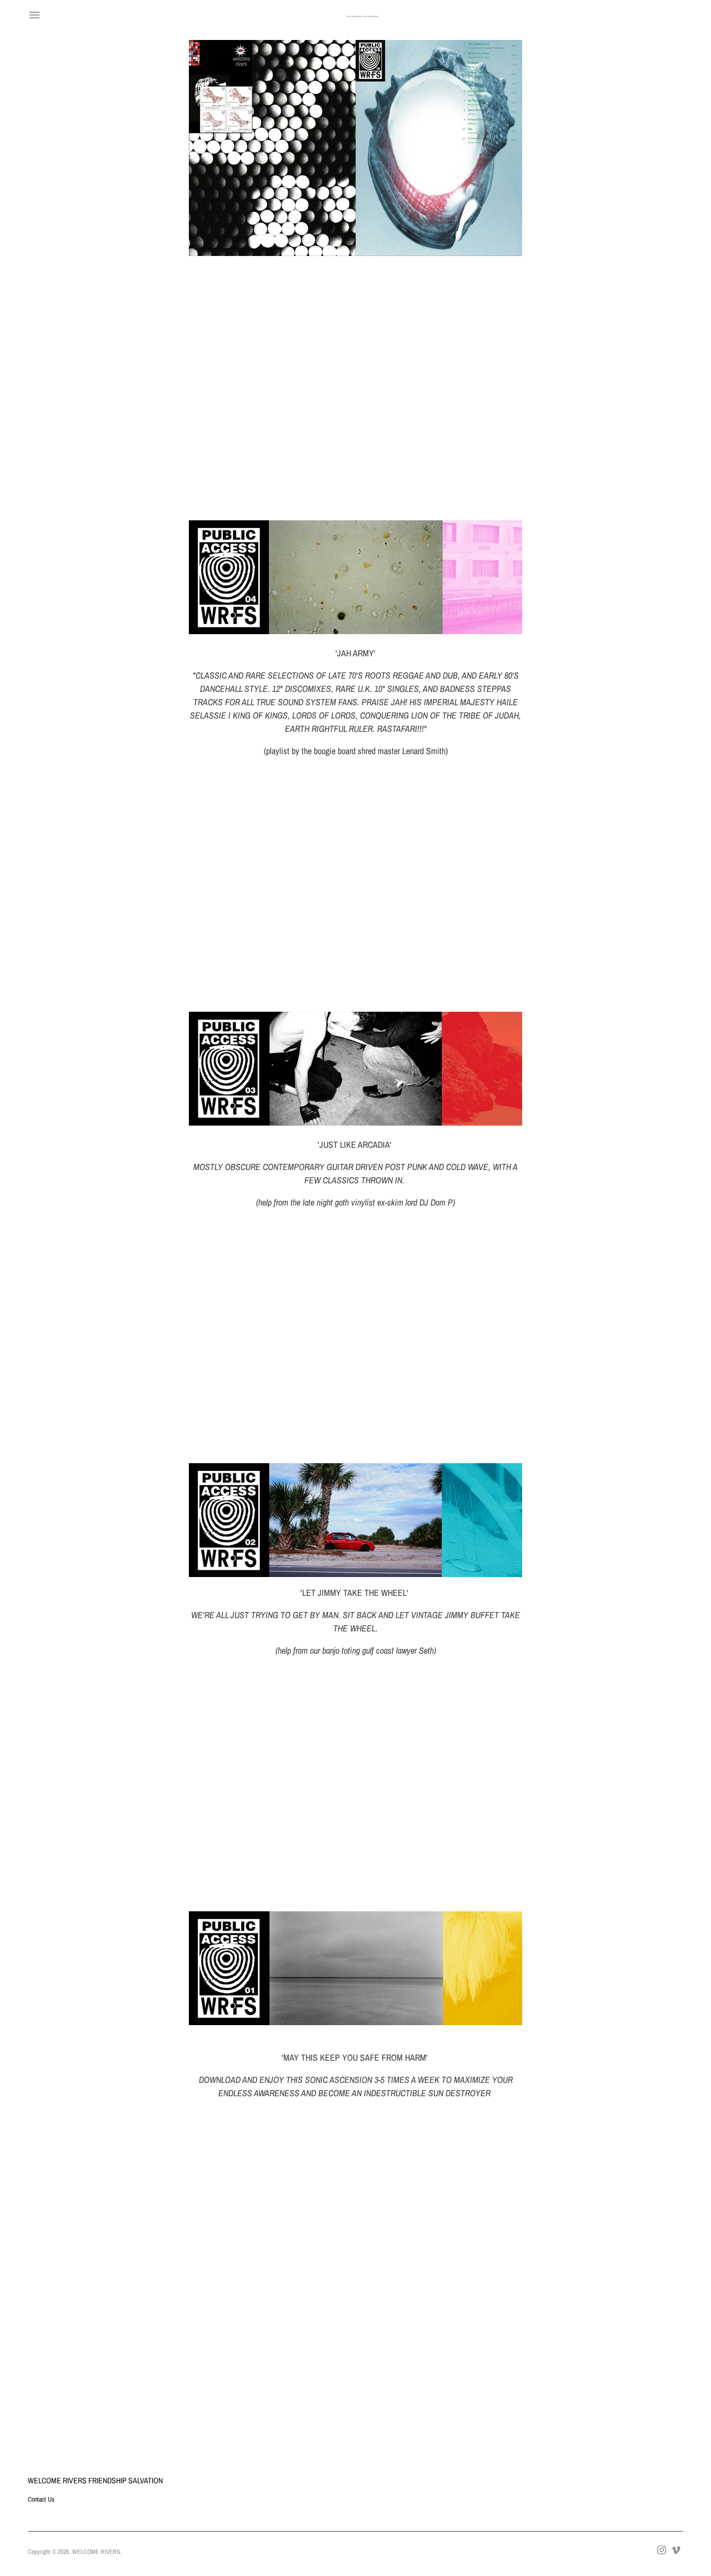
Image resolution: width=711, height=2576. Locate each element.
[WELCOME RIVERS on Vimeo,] (676, 2549)
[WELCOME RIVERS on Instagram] (662, 2549)
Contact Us (41, 2499)
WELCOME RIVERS (96, 2552)
